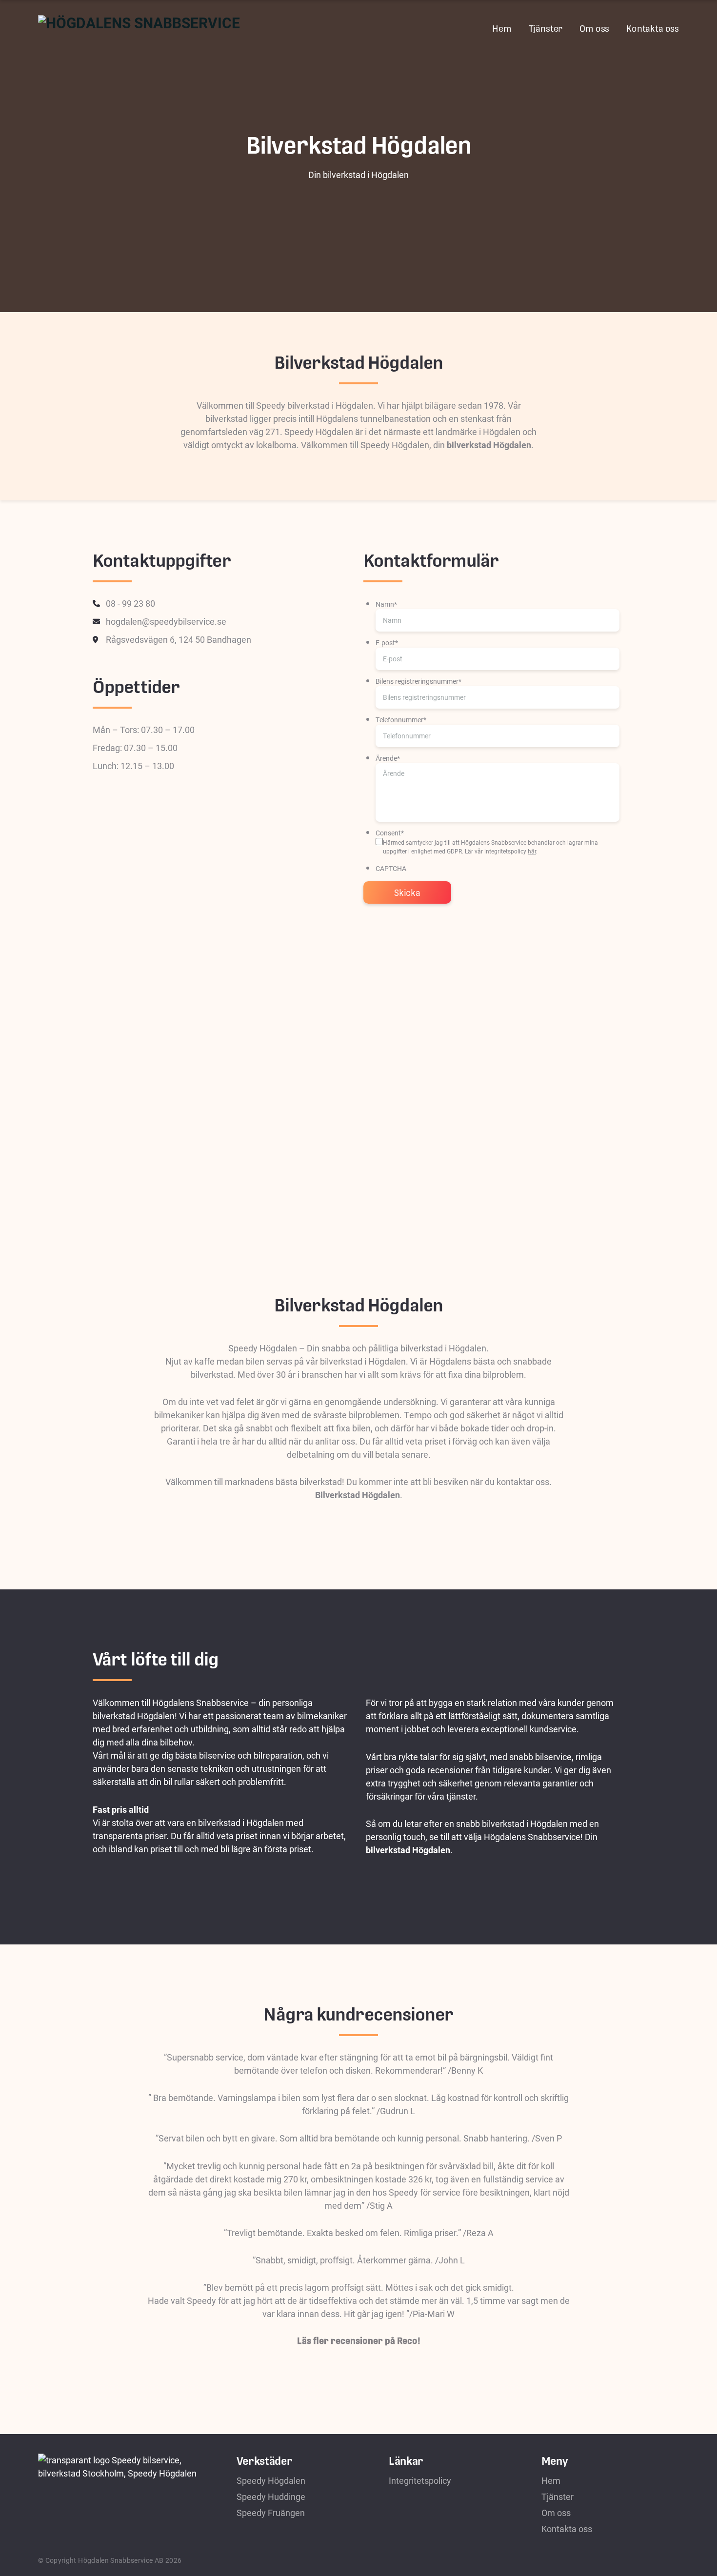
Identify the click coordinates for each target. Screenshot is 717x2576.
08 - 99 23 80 (130, 603)
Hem (502, 29)
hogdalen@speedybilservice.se (166, 621)
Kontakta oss (653, 29)
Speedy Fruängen (271, 2513)
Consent (390, 833)
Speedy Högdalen (271, 2480)
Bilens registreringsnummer (418, 681)
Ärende (388, 758)
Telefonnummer (401, 720)
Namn (386, 604)
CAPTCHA (391, 868)
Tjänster (546, 29)
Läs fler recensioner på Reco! (359, 2341)
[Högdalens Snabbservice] (139, 27)
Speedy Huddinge (271, 2497)
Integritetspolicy (420, 2480)
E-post (387, 643)
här (532, 851)
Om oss (594, 29)
